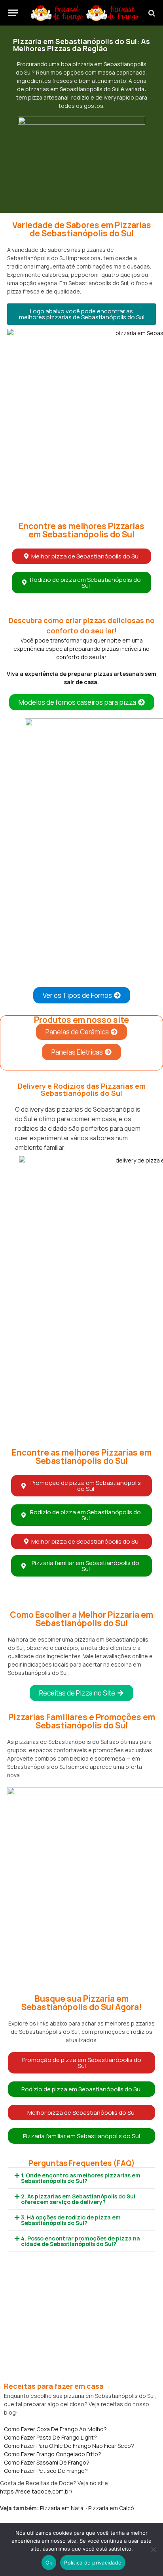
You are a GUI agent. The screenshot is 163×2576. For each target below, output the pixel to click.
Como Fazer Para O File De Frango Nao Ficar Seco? (69, 2446)
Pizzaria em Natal (62, 2508)
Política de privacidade (93, 2563)
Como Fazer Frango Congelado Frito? (53, 2454)
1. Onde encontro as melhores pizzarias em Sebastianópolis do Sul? (81, 2178)
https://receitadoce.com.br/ (36, 2491)
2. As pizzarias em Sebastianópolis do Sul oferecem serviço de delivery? (78, 2199)
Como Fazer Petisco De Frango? (46, 2471)
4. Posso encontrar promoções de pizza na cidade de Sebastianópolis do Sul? (81, 2241)
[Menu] (13, 13)
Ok (49, 2563)
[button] (81, 314)
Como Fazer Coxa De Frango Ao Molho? (55, 2429)
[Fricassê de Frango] (85, 13)
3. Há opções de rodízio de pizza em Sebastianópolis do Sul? (71, 2220)
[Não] (153, 2549)
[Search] (151, 13)
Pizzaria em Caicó (111, 2508)
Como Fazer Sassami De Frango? (47, 2462)
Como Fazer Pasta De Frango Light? (50, 2437)
